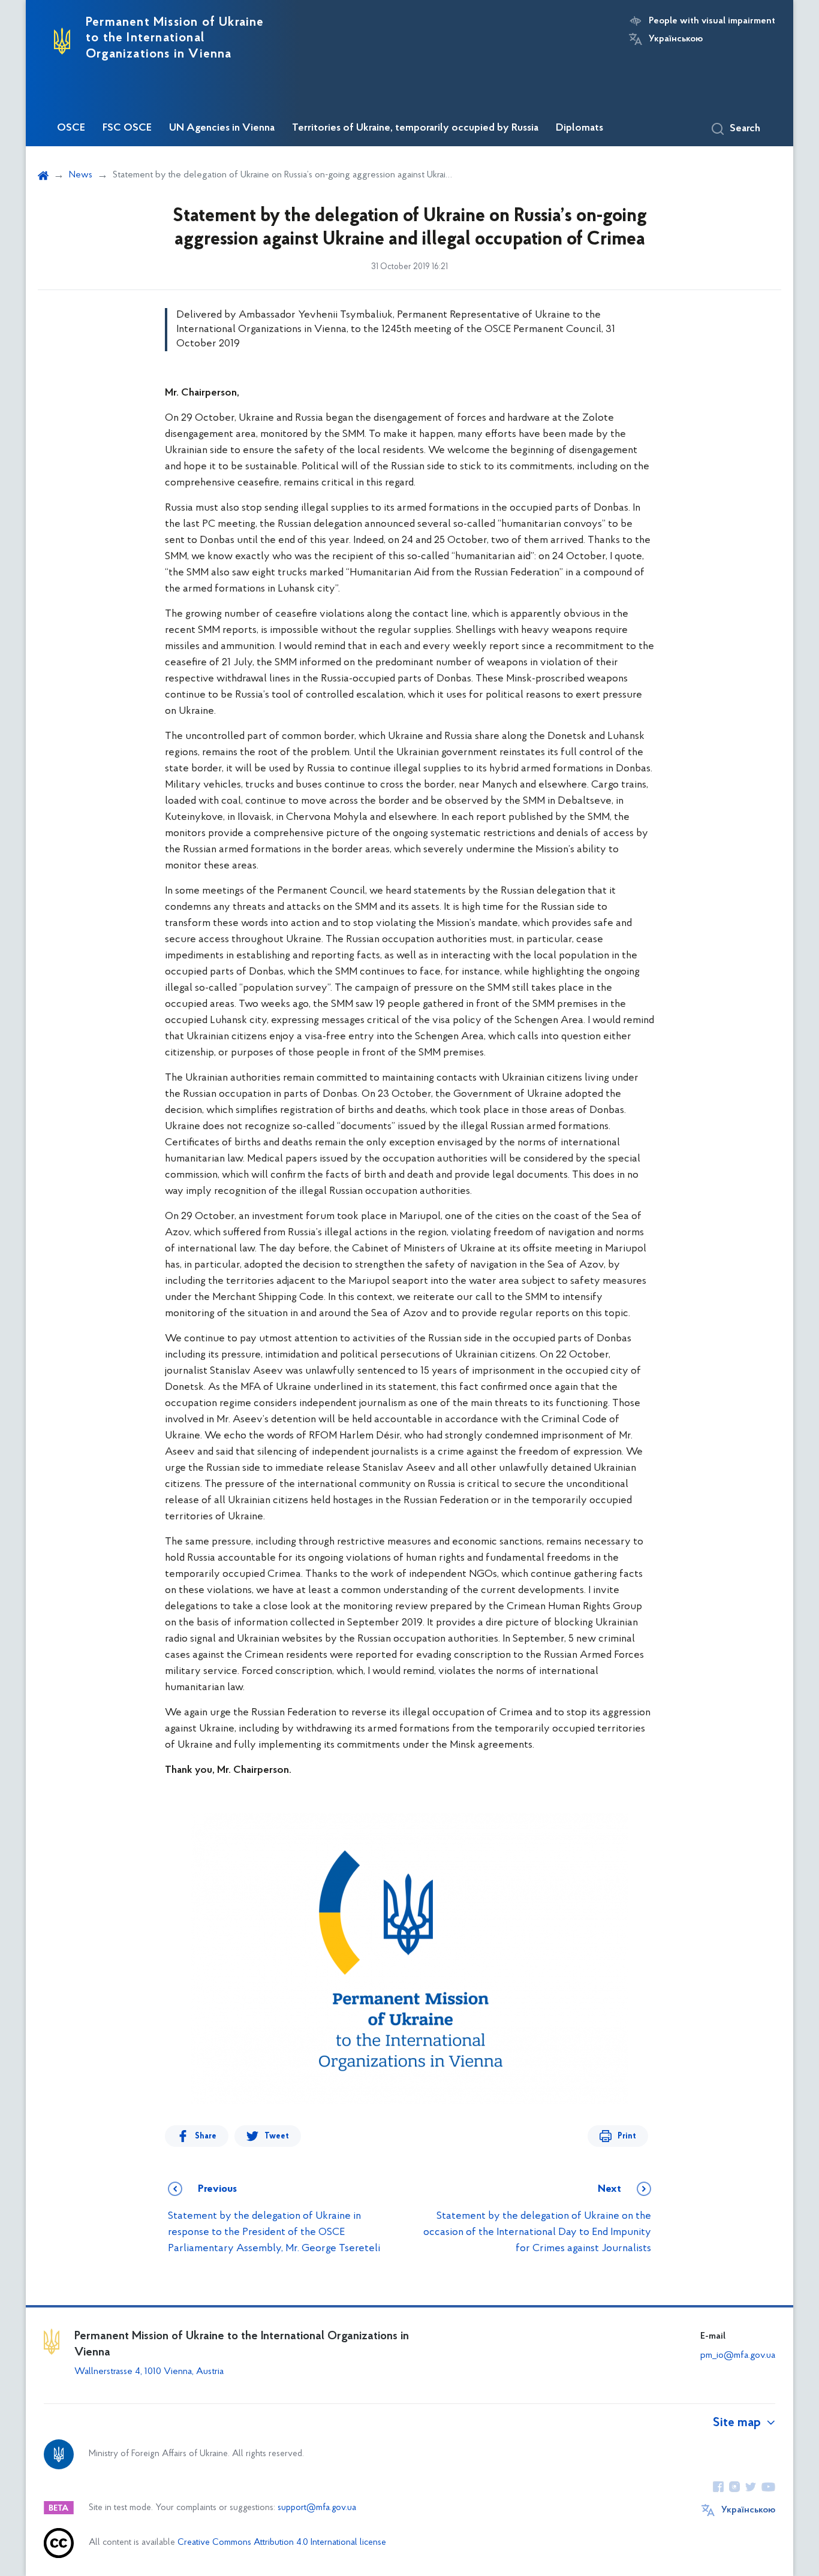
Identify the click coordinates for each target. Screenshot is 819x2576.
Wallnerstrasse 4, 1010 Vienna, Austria (149, 2372)
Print (627, 2136)
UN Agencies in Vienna (222, 128)
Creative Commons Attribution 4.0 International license (282, 2543)
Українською (676, 39)
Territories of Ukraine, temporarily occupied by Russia (415, 128)
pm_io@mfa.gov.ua (738, 2355)
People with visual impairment (712, 21)
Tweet (277, 2136)
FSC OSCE (127, 128)
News (81, 175)
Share (206, 2136)
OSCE (71, 128)
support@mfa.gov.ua (317, 2508)
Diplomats (579, 128)
